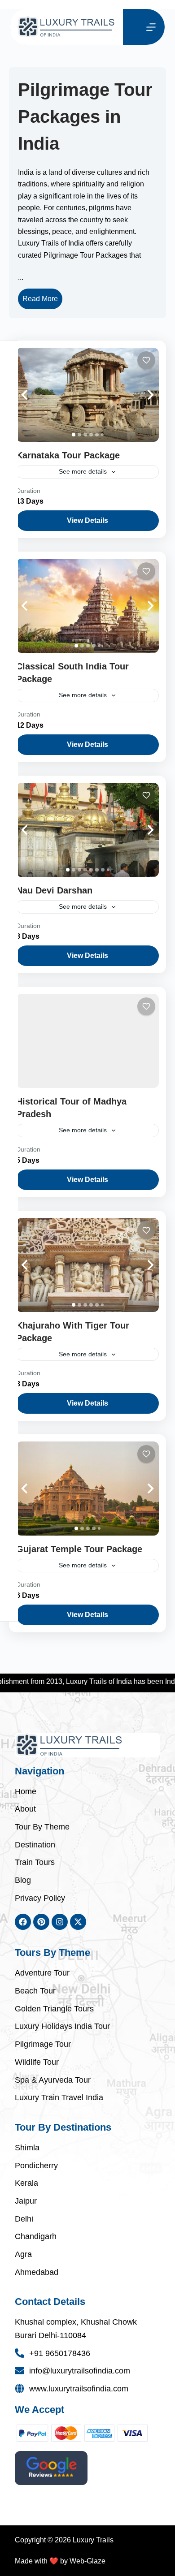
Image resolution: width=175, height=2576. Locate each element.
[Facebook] (23, 1922)
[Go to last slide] (34, 395)
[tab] (74, 435)
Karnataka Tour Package (68, 455)
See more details (83, 471)
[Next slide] (141, 395)
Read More (40, 299)
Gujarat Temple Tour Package (79, 1549)
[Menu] (151, 27)
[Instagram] (60, 1922)
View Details (87, 520)
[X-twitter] (78, 1922)
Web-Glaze (87, 2561)
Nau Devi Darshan (54, 890)
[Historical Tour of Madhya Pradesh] (87, 1041)
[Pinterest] (41, 1922)
